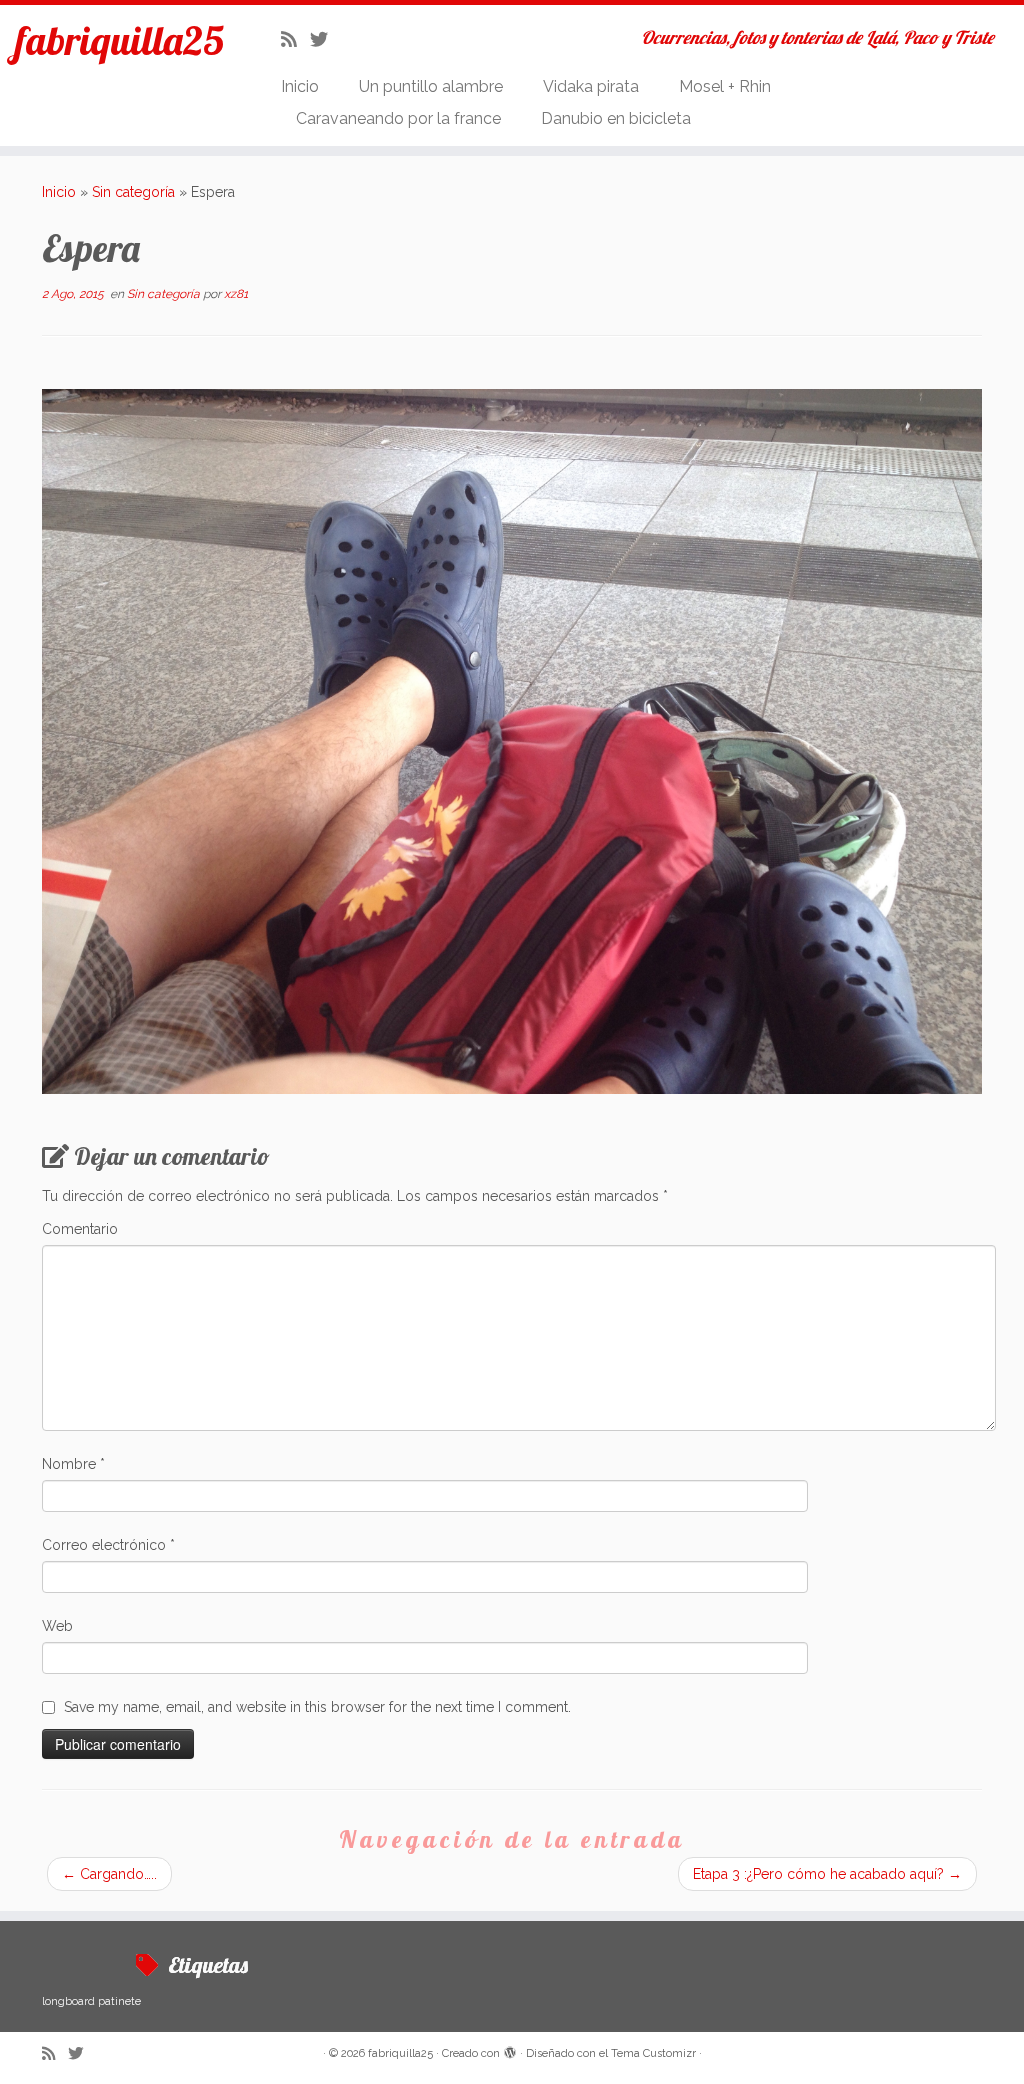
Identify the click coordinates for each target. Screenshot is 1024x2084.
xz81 (236, 294)
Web (57, 1626)
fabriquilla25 (119, 40)
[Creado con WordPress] (510, 2050)
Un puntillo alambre (431, 86)
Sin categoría (133, 192)
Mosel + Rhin (725, 86)
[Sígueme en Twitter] (325, 39)
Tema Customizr (653, 2053)
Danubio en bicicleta (616, 118)
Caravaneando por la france (398, 118)
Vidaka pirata (591, 86)
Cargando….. (109, 1874)
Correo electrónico (108, 1545)
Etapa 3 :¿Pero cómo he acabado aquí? (827, 1874)
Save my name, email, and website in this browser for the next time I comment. (317, 1707)
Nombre (73, 1464)
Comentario (80, 1229)
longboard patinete (91, 2001)
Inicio (300, 86)
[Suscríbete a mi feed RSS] (295, 39)
